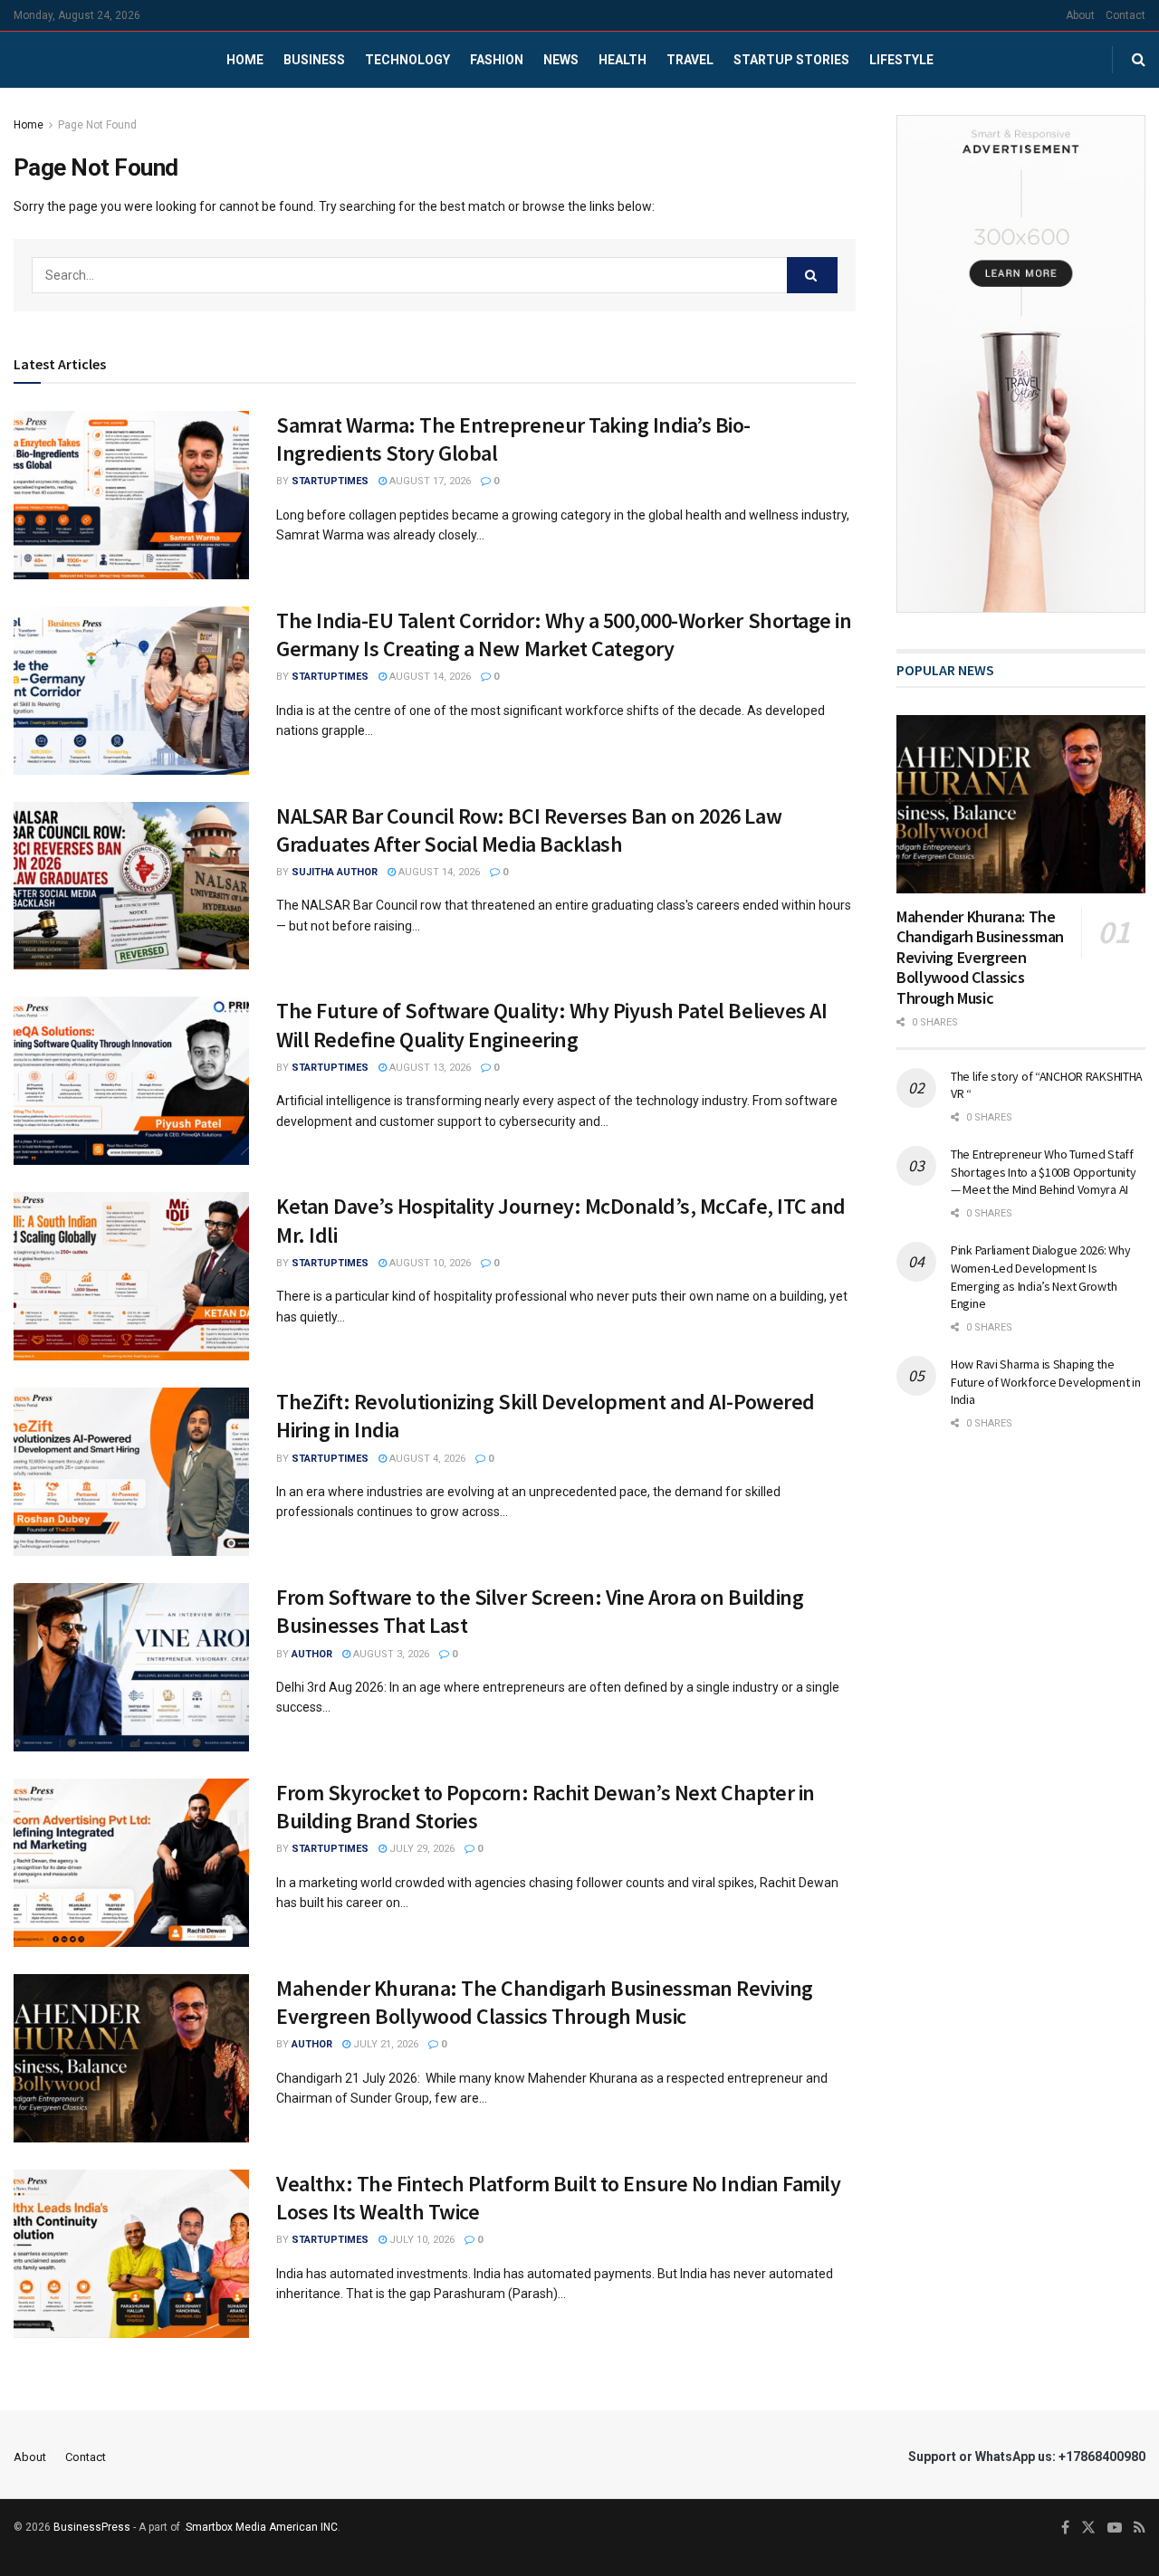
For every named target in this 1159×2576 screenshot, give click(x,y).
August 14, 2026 (429, 677)
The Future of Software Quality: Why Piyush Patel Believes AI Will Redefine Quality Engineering (551, 1025)
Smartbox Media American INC (262, 2527)
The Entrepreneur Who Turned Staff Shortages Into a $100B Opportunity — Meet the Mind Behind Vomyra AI (1043, 1172)
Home (245, 60)
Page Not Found (97, 125)
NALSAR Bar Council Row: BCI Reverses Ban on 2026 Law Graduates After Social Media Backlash (529, 830)
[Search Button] (1139, 60)
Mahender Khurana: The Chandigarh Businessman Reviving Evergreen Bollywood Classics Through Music (545, 2002)
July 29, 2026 (421, 1849)
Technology (407, 60)
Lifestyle (901, 60)
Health (623, 60)
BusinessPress (92, 2527)
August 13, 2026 (429, 1068)
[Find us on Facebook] (1065, 2528)
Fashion (497, 60)
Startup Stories (791, 60)
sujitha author (335, 872)
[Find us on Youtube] (1115, 2528)
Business (314, 60)
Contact (1125, 15)
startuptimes (330, 481)
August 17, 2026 (429, 481)
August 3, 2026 (390, 1654)
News (561, 60)
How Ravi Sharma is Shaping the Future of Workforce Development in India (1045, 1382)
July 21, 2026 (384, 2044)
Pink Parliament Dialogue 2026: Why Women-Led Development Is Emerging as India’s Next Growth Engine (1040, 1277)
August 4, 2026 (426, 1459)
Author (312, 2044)
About (1080, 15)
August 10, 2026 (429, 1263)
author (312, 1654)
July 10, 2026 (421, 2240)
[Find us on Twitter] (1088, 2528)
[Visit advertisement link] (1021, 364)
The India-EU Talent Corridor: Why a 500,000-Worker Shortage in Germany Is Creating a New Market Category (564, 634)
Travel (690, 60)
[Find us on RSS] (1140, 2528)
